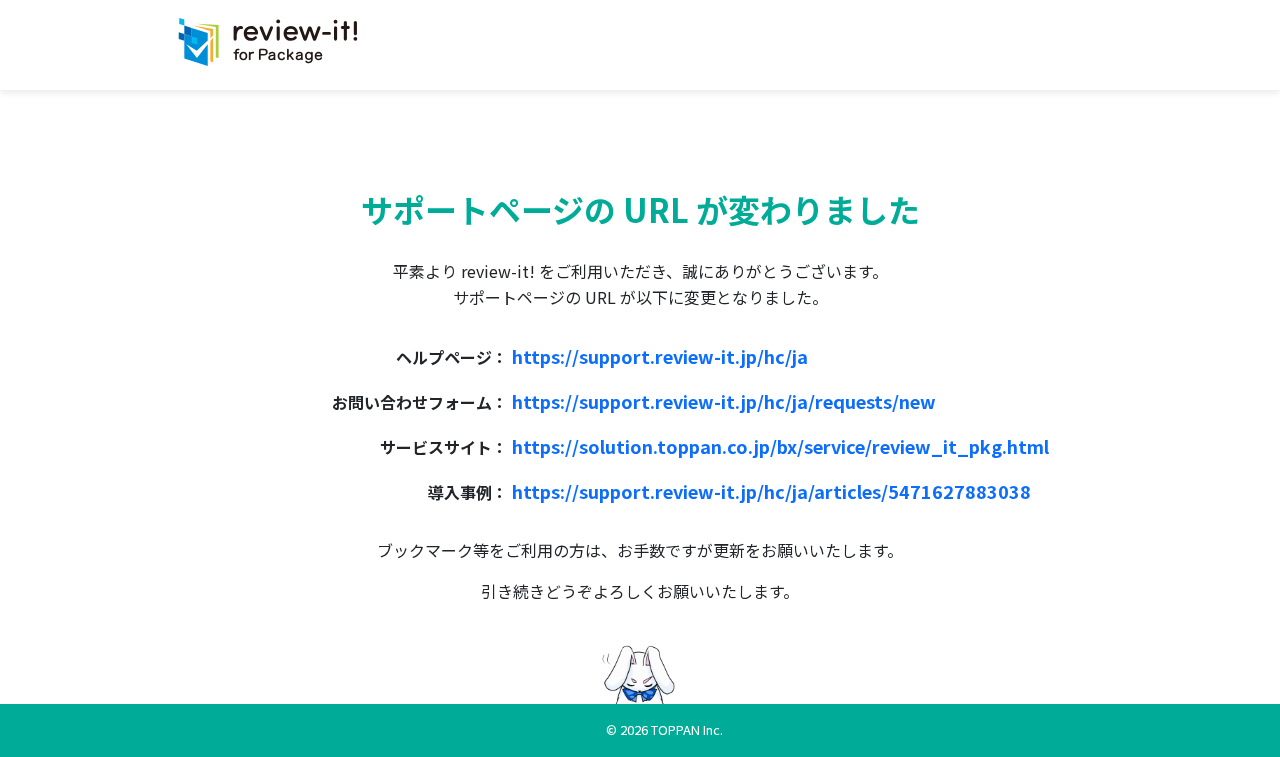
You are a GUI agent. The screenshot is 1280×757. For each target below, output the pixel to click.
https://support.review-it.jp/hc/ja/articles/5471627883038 (771, 491)
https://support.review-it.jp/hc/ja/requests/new (724, 401)
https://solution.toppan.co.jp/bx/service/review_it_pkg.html (780, 446)
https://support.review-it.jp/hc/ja (660, 356)
